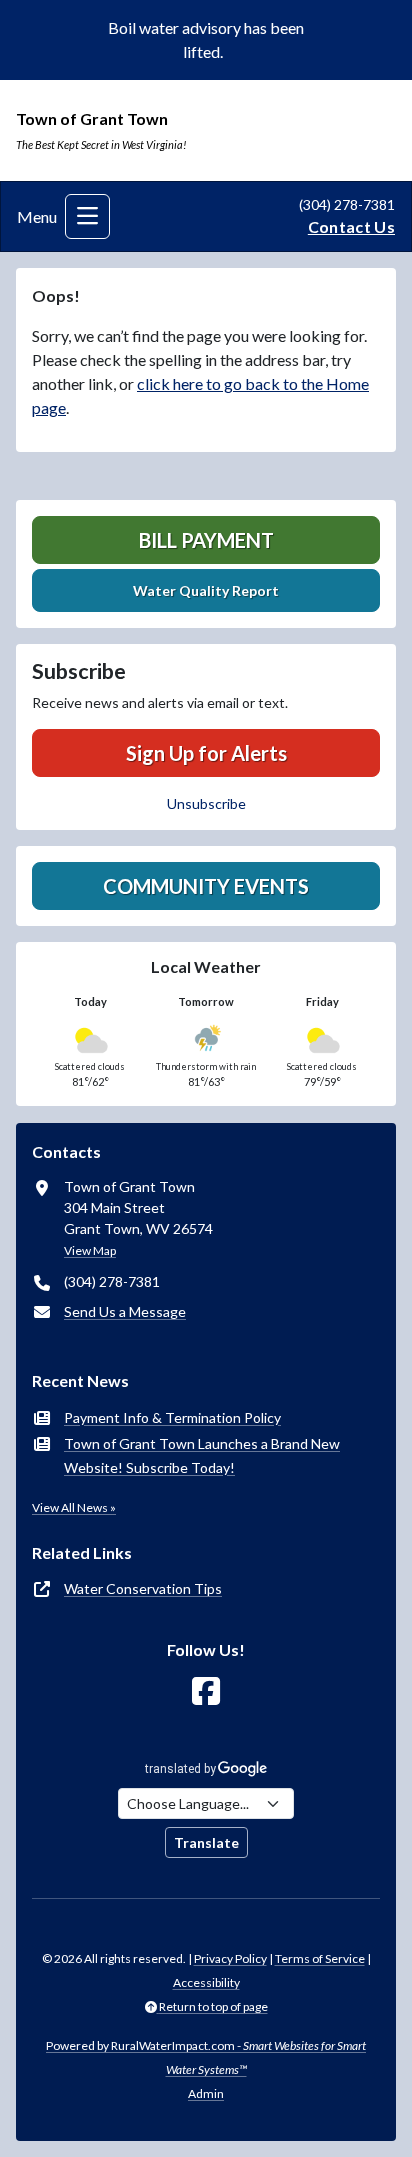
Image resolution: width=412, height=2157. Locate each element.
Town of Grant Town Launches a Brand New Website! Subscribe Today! (202, 1455)
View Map (90, 1250)
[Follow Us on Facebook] (206, 1691)
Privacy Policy (230, 1958)
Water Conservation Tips (143, 1588)
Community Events (206, 886)
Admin (206, 2093)
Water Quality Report (206, 590)
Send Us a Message (125, 1311)
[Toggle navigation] (87, 216)
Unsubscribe (206, 803)
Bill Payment (206, 540)
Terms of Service (320, 1958)
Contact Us (351, 226)
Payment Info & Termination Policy (172, 1417)
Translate (206, 1842)
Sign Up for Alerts (206, 753)
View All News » (74, 1507)
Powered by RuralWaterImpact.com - (206, 2057)
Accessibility (206, 1982)
